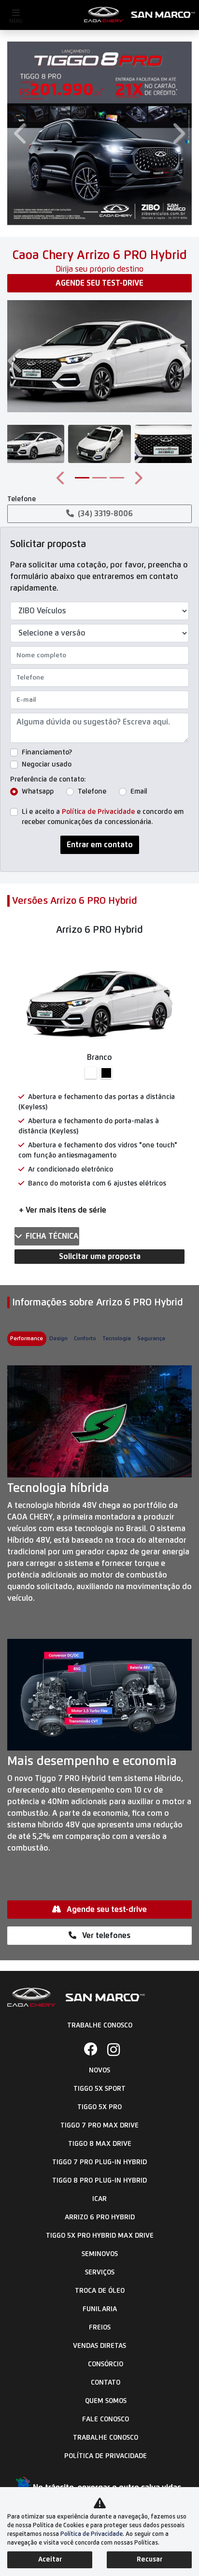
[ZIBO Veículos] (140, 15)
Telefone (92, 792)
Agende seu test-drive (99, 283)
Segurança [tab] (151, 1339)
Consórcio (106, 2364)
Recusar (149, 2560)
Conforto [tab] (85, 1339)
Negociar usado (47, 765)
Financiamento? (47, 753)
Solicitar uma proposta (100, 1257)
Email (139, 792)
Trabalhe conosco (106, 2438)
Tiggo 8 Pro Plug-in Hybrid (99, 2181)
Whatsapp (38, 792)
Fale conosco (106, 2419)
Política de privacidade (106, 2456)
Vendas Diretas (99, 2346)
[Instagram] (111, 2050)
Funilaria (100, 2309)
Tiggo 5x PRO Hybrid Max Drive (100, 2236)
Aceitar (50, 2560)
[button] (21, 133)
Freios (100, 2328)
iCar (99, 2199)
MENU (16, 21)
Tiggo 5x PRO (99, 2107)
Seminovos (100, 2254)
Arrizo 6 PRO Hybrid (100, 2217)
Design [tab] (58, 1339)
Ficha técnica (52, 1236)
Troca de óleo (100, 2291)
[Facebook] (88, 2050)
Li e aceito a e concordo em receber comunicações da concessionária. (103, 817)
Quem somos (106, 2401)
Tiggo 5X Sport (99, 2089)
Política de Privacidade (98, 812)
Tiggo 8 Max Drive (100, 2144)
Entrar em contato (100, 845)
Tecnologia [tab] (117, 1339)
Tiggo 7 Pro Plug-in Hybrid (99, 2162)
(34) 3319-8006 (105, 514)
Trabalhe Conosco (100, 2026)
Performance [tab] (27, 1339)
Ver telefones (105, 1936)
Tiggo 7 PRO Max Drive (99, 2126)
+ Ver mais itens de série (63, 1210)
